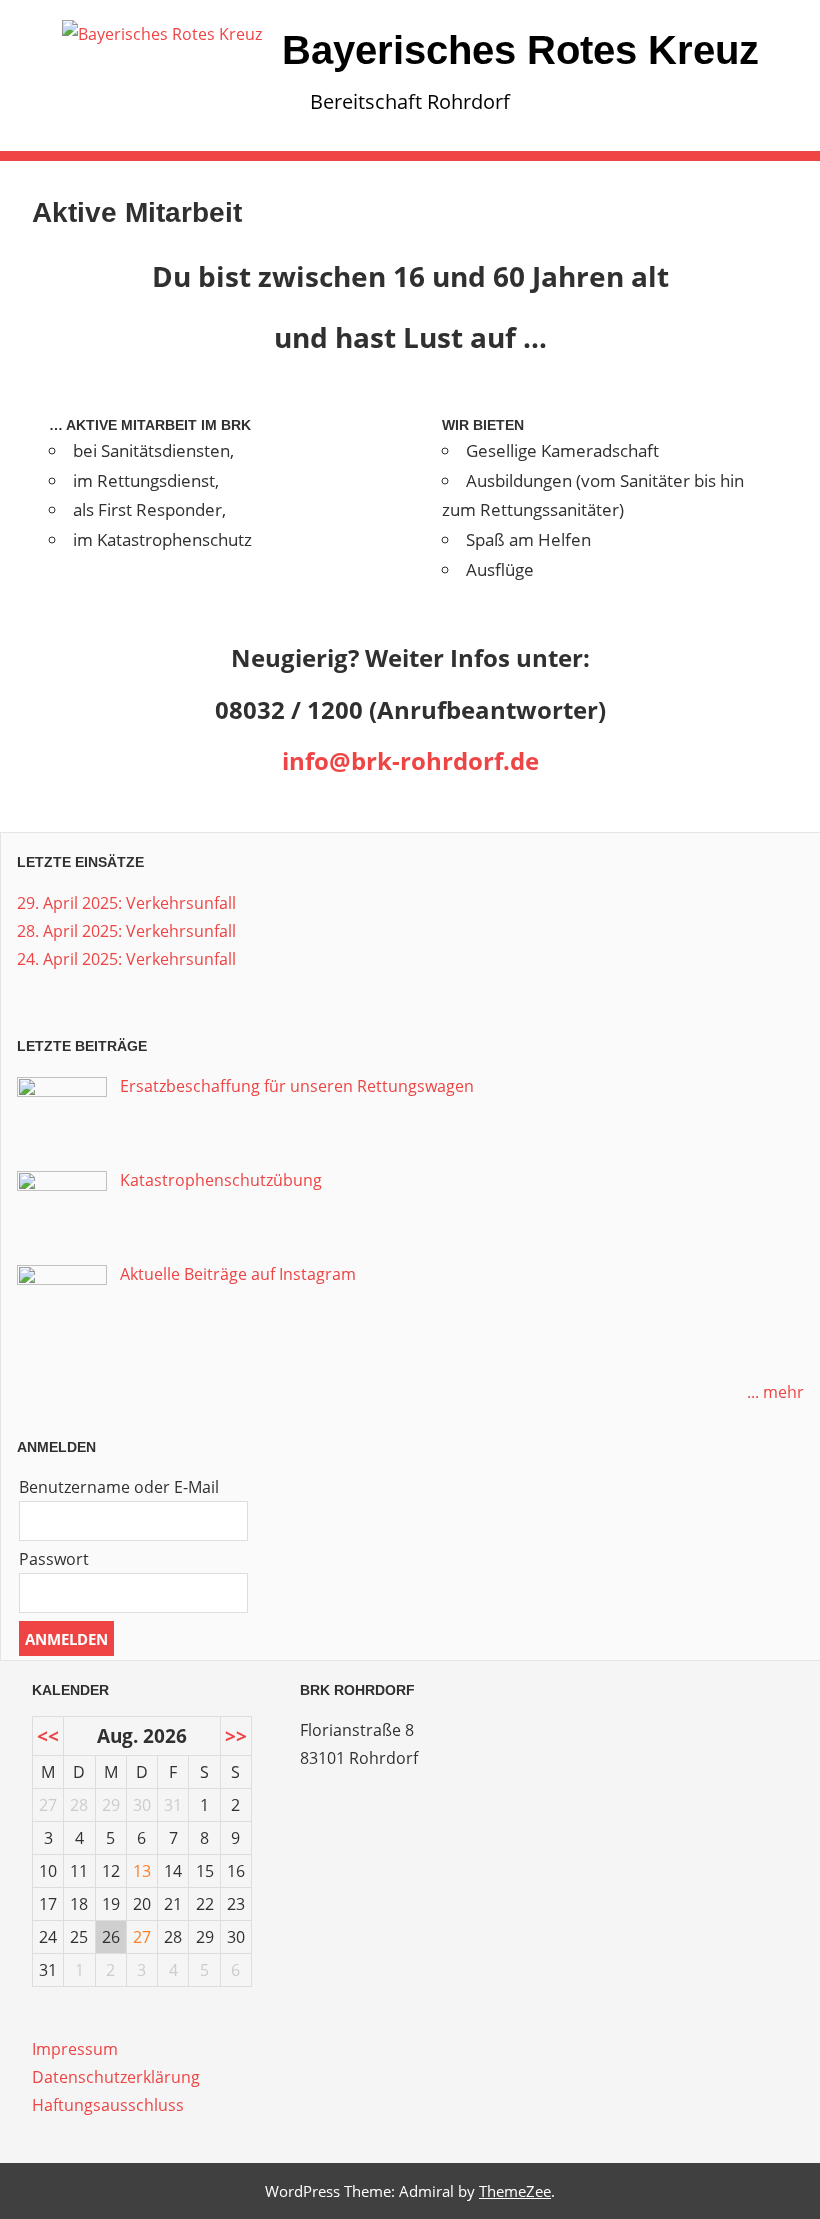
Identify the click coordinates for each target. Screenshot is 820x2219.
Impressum (75, 2049)
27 (142, 1937)
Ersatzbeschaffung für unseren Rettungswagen (297, 1086)
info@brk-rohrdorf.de (410, 760)
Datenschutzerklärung (116, 2077)
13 (142, 1871)
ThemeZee (515, 2191)
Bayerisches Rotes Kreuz (520, 50)
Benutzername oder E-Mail (119, 1487)
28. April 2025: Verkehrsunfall (126, 931)
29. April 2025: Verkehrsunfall (126, 903)
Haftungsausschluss (108, 2105)
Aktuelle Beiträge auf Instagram (238, 1274)
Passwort (54, 1559)
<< (48, 1735)
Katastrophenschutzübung (221, 1180)
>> (236, 1735)
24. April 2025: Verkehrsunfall (126, 959)
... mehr (775, 1392)
